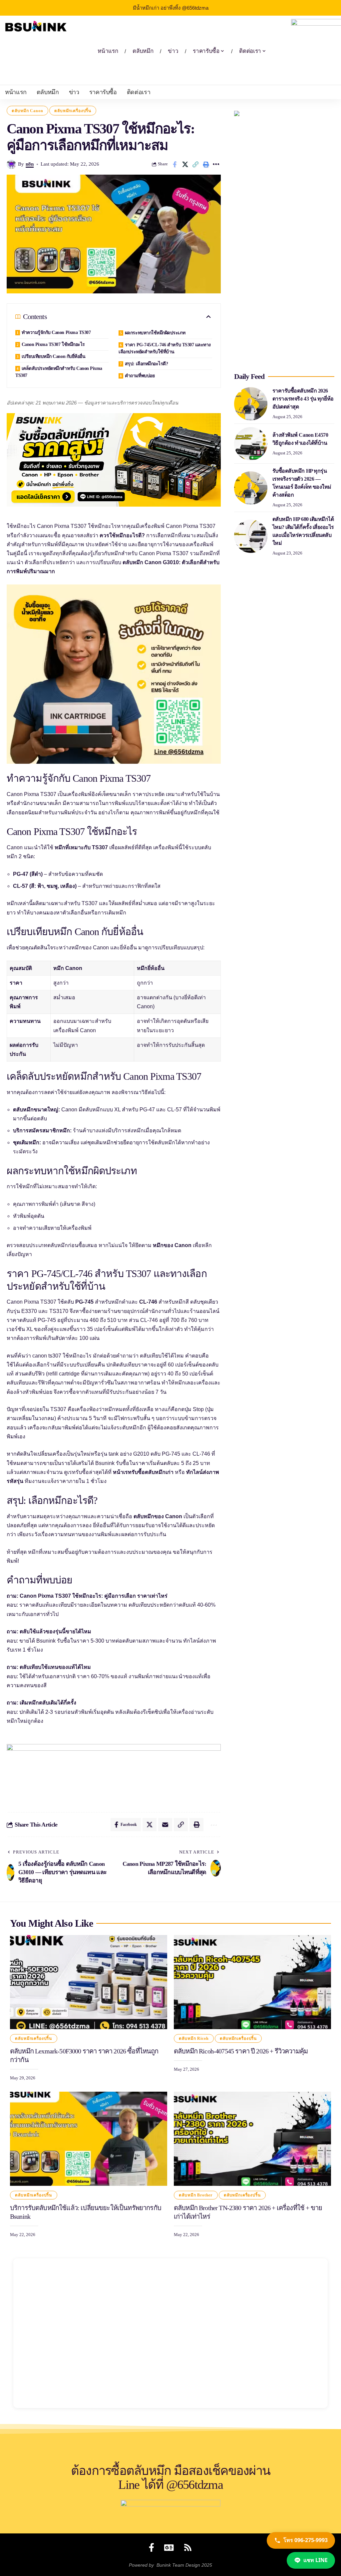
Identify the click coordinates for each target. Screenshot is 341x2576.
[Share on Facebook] (175, 164)
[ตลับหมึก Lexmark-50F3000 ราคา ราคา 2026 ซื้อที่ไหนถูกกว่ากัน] (89, 1982)
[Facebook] (152, 2547)
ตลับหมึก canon (27, 111)
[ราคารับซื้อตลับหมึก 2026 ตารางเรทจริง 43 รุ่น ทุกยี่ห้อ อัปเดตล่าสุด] (251, 404)
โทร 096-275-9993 (306, 2540)
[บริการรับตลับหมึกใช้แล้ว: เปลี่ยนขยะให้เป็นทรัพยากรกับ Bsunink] (89, 2139)
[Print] (206, 164)
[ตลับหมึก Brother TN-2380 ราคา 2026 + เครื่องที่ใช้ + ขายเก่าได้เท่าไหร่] (252, 2139)
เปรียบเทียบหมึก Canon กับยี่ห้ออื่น (54, 356)
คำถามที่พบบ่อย (140, 376)
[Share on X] (185, 164)
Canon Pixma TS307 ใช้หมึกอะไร (53, 344)
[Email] (165, 1825)
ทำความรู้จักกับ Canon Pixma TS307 (56, 332)
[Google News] (169, 2547)
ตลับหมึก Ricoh (194, 2038)
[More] (216, 164)
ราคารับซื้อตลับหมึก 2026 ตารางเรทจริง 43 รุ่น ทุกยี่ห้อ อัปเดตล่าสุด (303, 399)
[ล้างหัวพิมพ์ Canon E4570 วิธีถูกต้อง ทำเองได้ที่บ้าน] (251, 444)
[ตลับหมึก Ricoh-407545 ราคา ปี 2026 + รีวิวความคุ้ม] (252, 1982)
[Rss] (188, 2547)
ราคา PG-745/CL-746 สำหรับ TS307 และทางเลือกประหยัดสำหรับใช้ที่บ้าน (165, 348)
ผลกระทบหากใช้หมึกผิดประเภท (155, 333)
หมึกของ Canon (172, 1245)
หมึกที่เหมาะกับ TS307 (81, 847)
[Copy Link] (195, 164)
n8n (30, 164)
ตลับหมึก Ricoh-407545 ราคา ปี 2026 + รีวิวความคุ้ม (241, 2051)
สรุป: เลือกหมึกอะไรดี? (147, 364)
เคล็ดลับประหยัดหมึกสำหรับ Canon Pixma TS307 (59, 372)
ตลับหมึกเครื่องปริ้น (73, 111)
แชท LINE (316, 2560)
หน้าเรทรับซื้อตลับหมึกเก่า (143, 1472)
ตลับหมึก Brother (196, 2195)
